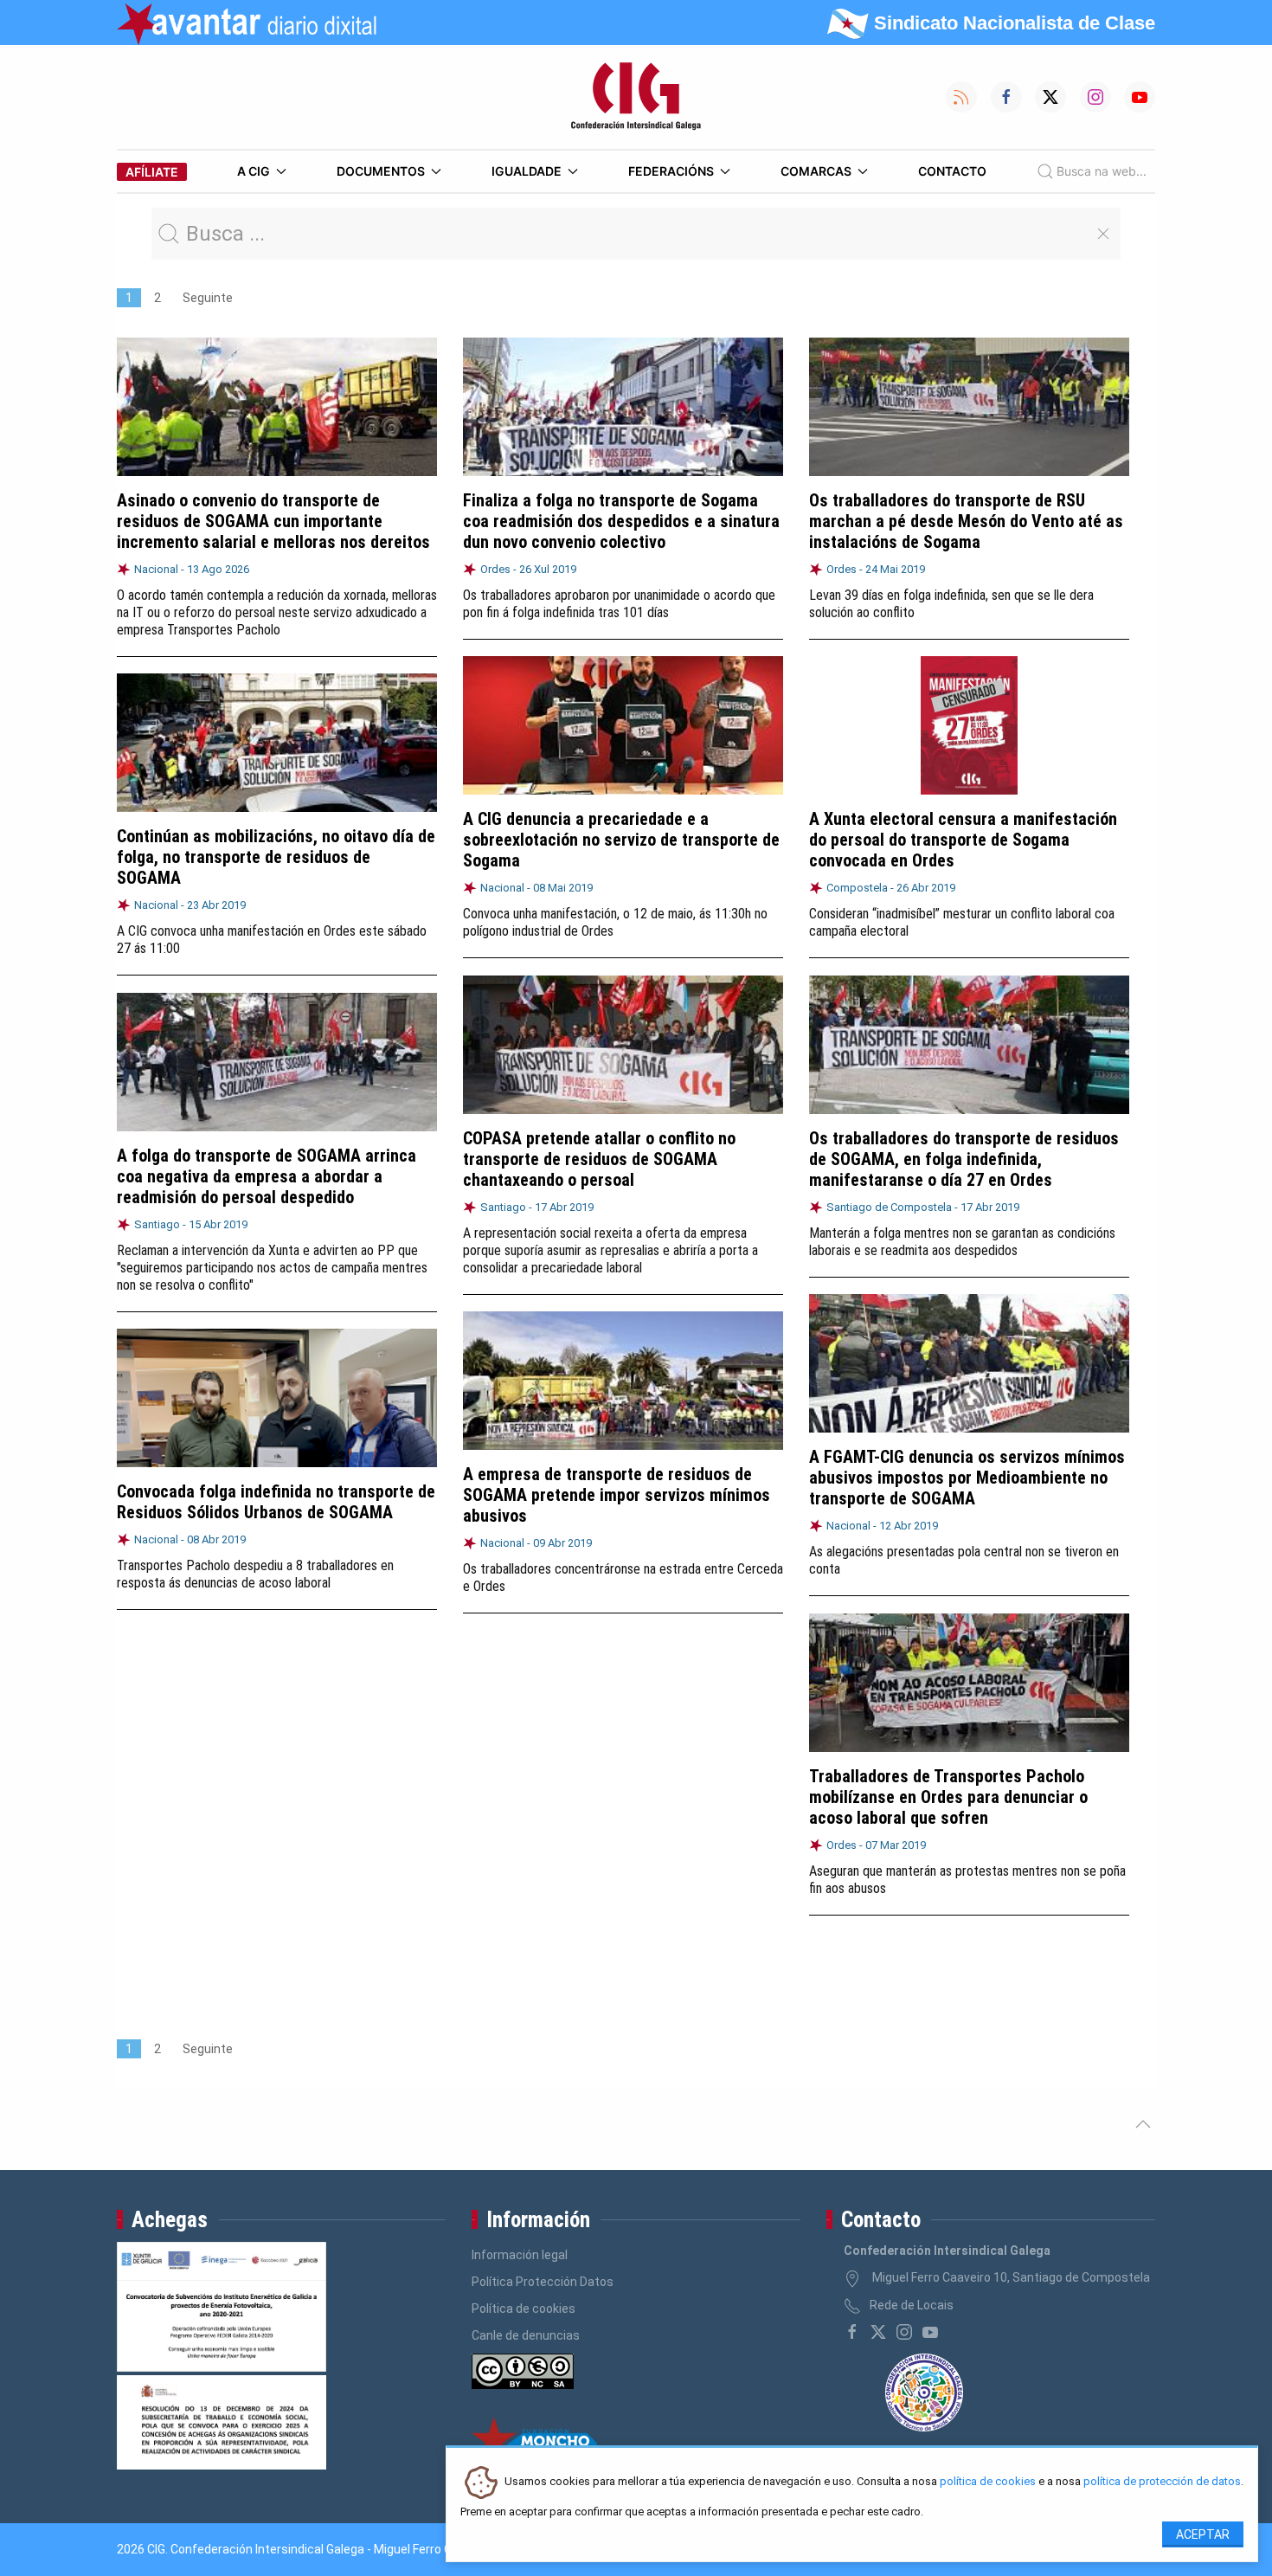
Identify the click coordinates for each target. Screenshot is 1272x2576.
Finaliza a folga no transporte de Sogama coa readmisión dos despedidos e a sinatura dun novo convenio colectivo (621, 521)
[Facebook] (852, 2332)
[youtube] (930, 2332)
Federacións (671, 171)
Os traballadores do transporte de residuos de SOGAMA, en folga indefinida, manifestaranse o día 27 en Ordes (964, 1159)
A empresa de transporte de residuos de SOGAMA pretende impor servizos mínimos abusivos (617, 1495)
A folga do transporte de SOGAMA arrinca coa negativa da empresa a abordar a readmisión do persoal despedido (267, 1176)
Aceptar (1203, 2534)
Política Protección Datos (543, 2282)
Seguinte (208, 298)
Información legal (520, 2255)
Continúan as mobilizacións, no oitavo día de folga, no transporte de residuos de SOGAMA (276, 857)
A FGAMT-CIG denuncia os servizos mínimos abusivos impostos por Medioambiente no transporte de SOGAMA (967, 1478)
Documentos (381, 171)
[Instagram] (904, 2332)
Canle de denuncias (526, 2335)
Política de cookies (524, 2309)
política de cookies (988, 2482)
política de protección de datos (1162, 2482)
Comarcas (816, 171)
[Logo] (636, 97)
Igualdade (527, 171)
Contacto (952, 171)
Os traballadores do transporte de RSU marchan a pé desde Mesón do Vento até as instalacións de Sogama (966, 521)
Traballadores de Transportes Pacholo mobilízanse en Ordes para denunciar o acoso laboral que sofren (948, 1797)
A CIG (254, 171)
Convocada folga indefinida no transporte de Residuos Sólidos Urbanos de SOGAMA (276, 1502)
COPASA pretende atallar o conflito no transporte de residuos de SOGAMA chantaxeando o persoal (599, 1159)
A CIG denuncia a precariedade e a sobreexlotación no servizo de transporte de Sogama (621, 840)
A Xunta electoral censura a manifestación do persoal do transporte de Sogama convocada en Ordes (963, 840)
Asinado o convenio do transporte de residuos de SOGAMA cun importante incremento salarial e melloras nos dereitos (273, 521)
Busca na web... (1102, 171)
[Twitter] (878, 2332)
